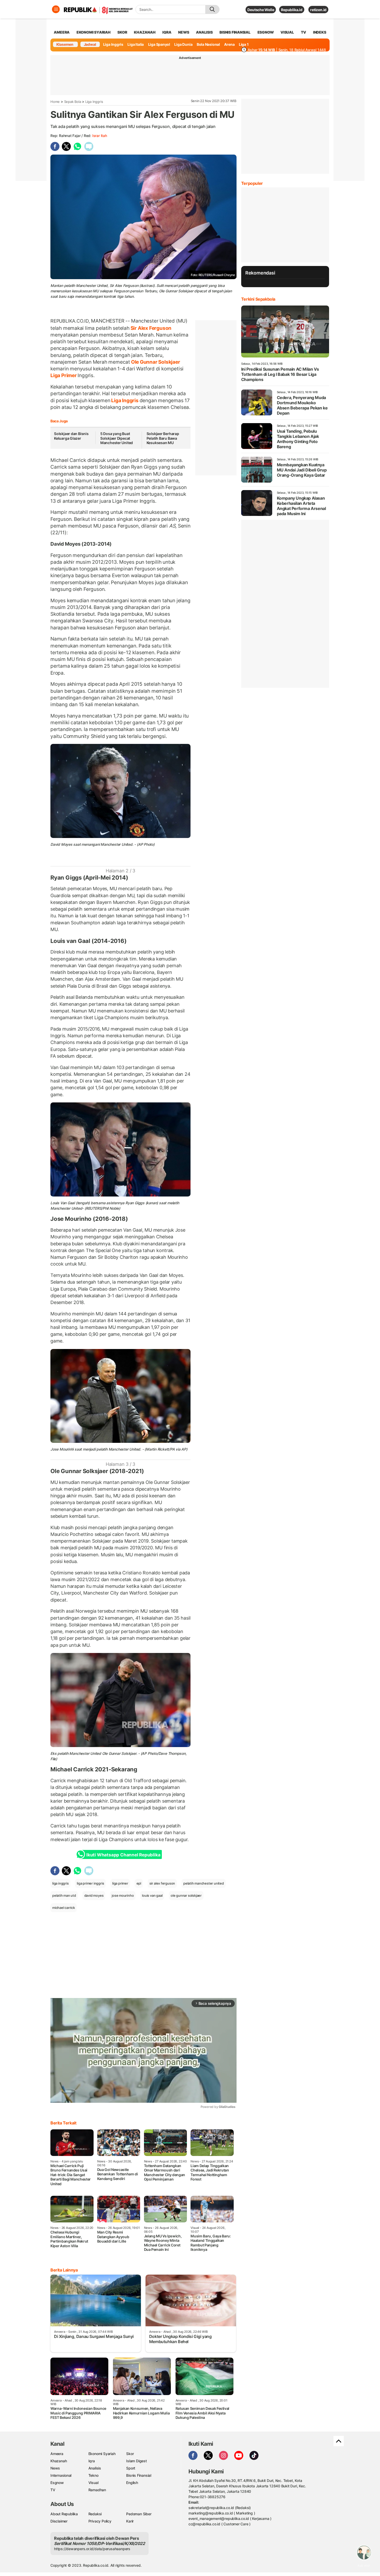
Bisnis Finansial (235, 32)
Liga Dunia (183, 44)
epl (139, 1883)
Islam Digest (136, 2461)
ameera (62, 32)
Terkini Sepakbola (258, 299)
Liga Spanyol (159, 44)
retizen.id (318, 10)
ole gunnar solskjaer (186, 1895)
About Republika (64, 2514)
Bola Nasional (208, 44)
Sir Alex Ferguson (150, 328)
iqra (167, 32)
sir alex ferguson (162, 1883)
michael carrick (64, 1908)
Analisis (95, 2468)
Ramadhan (97, 2490)
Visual (93, 2483)
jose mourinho (123, 1895)
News (55, 2468)
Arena (229, 44)
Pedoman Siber (139, 2514)
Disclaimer (59, 2521)
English (132, 2483)
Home (55, 102)
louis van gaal (152, 1895)
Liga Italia (136, 44)
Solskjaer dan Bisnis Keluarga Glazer (71, 436)
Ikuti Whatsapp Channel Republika (123, 1855)
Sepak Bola (73, 102)
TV (304, 32)
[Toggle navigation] (56, 9)
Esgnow (57, 2483)
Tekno (93, 2475)
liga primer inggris (90, 1883)
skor (122, 32)
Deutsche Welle (261, 10)
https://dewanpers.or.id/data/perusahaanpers (92, 2549)
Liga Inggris (113, 44)
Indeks (320, 32)
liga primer (120, 1883)
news (184, 32)
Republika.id (292, 10)
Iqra (92, 2461)
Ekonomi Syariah (94, 32)
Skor (130, 2454)
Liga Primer (64, 375)
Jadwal (90, 44)
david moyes (94, 1895)
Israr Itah (100, 136)
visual (287, 32)
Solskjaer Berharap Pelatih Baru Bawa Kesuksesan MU (163, 438)
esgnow (266, 32)
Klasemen (65, 44)
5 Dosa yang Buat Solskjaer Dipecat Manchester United (117, 438)
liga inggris (60, 1883)
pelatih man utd (64, 1895)
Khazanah (59, 2461)
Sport (131, 2468)
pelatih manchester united (204, 1883)
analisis (204, 32)
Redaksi (95, 2514)
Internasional (61, 2475)
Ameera (57, 2454)
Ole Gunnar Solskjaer (155, 362)
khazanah (145, 32)
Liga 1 (244, 44)
